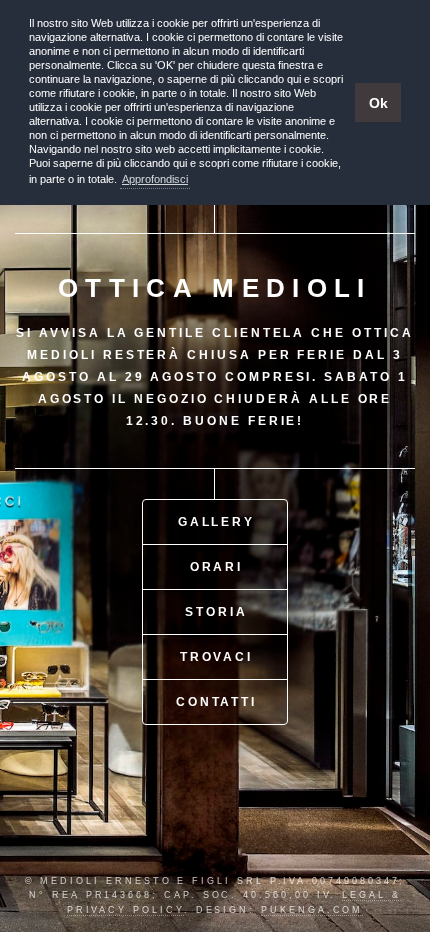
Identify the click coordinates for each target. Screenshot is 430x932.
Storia (216, 611)
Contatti (216, 701)
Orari (217, 566)
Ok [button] (378, 103)
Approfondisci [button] (155, 179)
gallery (217, 521)
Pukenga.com (312, 910)
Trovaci (217, 656)
